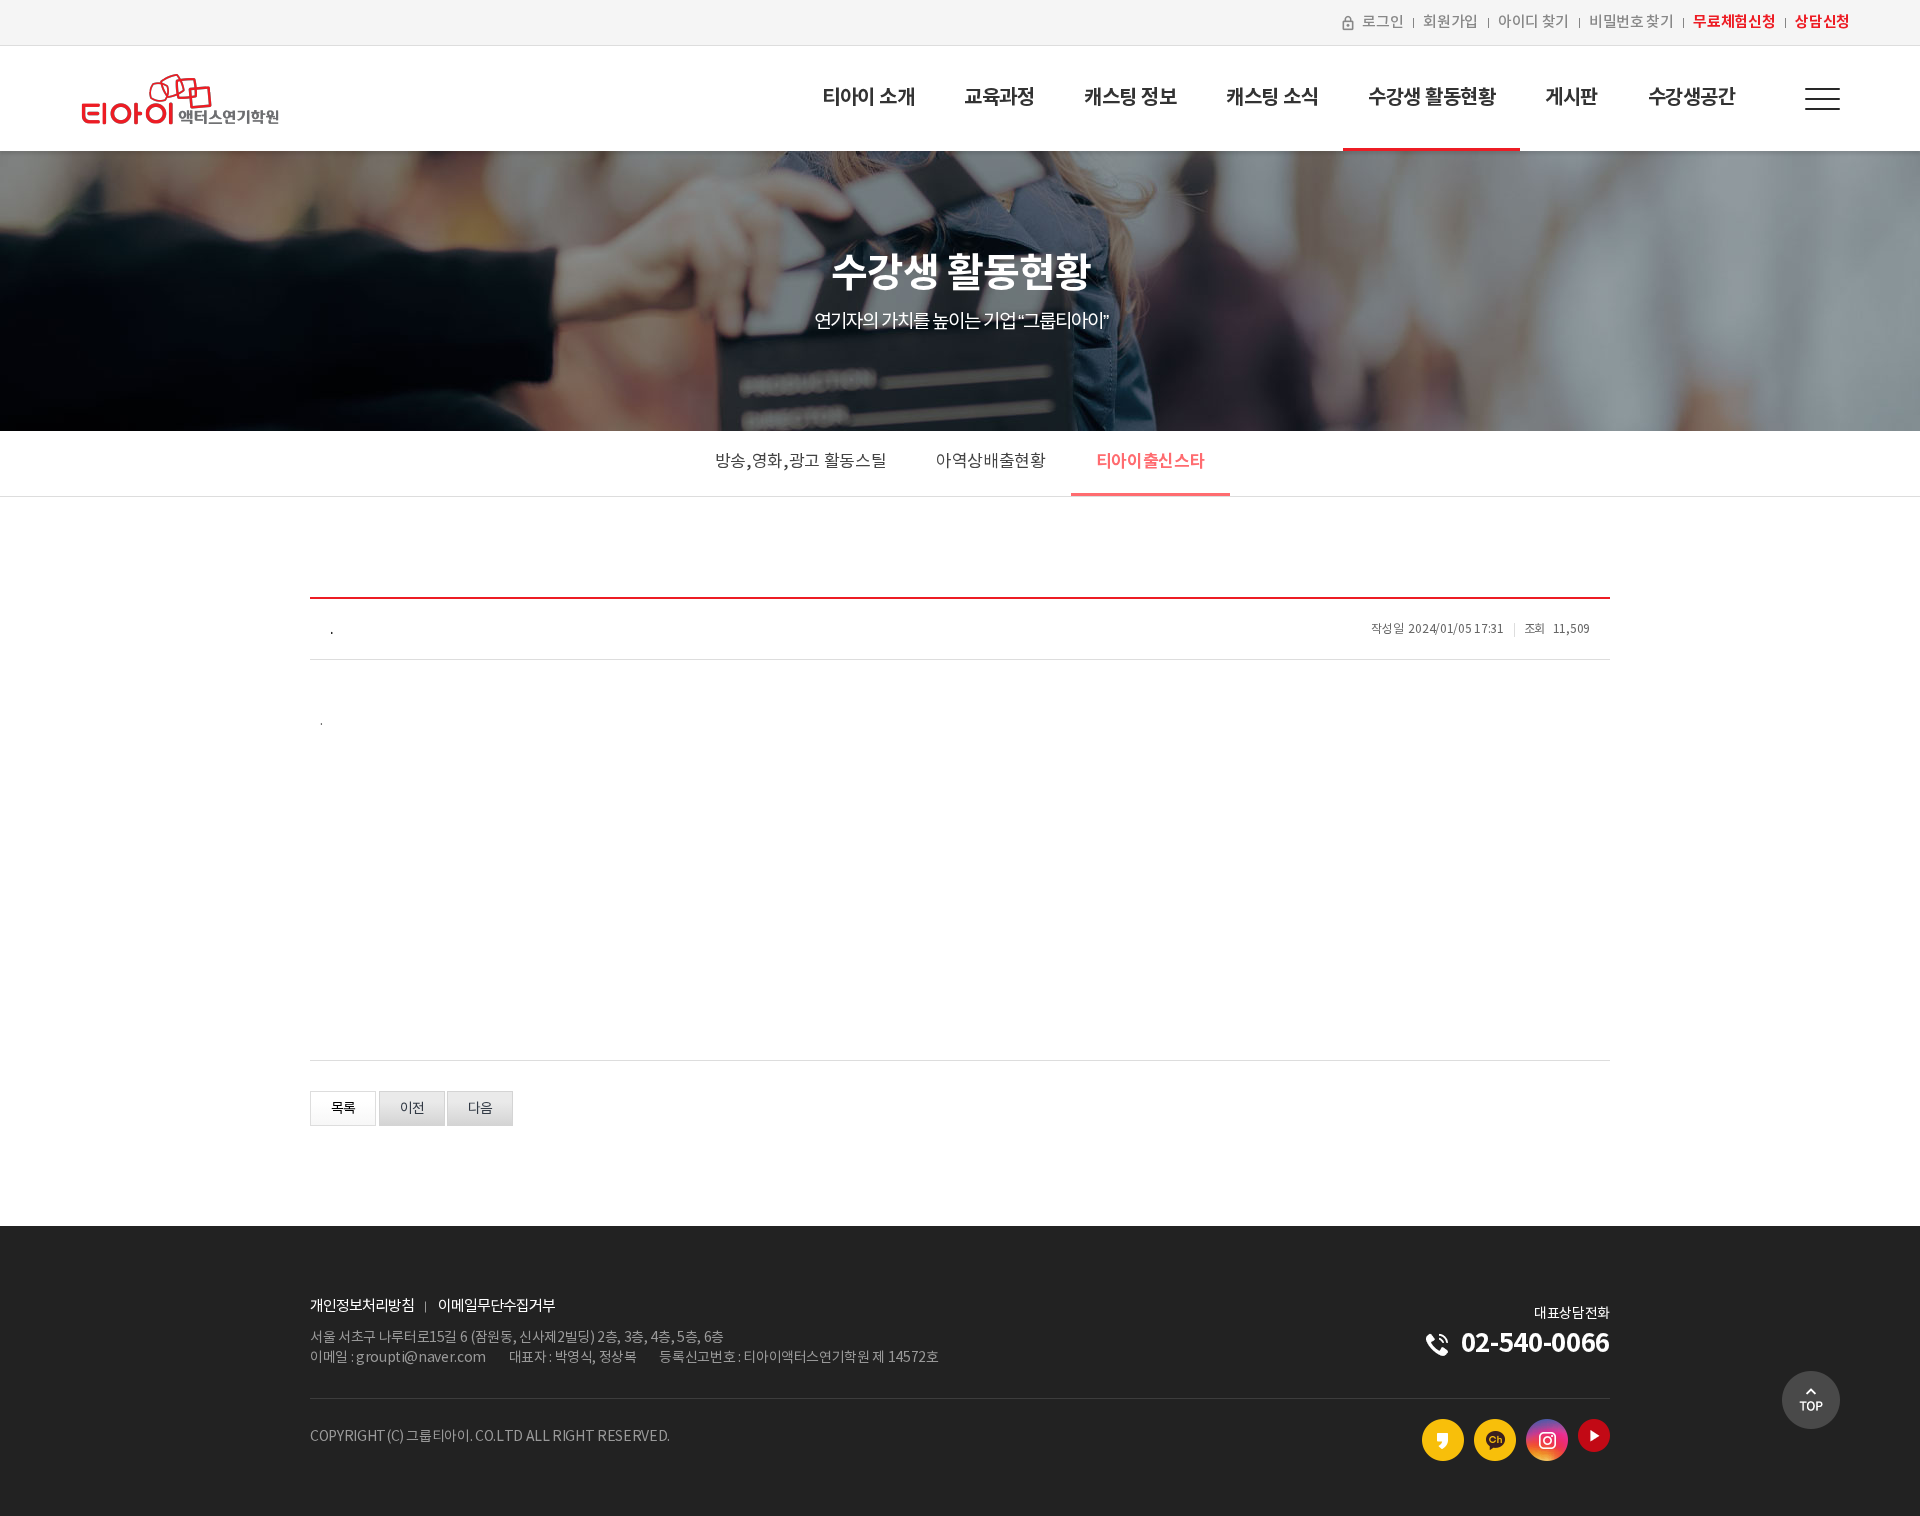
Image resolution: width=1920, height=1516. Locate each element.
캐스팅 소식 (1272, 98)
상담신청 (1822, 22)
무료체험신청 (1734, 22)
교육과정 (999, 98)
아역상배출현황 (991, 462)
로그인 (1382, 22)
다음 (480, 1109)
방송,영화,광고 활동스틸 (800, 462)
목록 (343, 1109)
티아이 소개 (868, 98)
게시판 (1571, 98)
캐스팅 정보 (1130, 98)
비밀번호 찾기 (1631, 22)
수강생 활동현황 (1431, 98)
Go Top (1811, 1400)
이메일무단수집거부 (496, 1306)
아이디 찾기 (1533, 22)
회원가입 (1450, 22)
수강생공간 (1692, 98)
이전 (412, 1109)
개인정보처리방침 (362, 1306)
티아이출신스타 (1151, 461)
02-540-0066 (1535, 1343)
